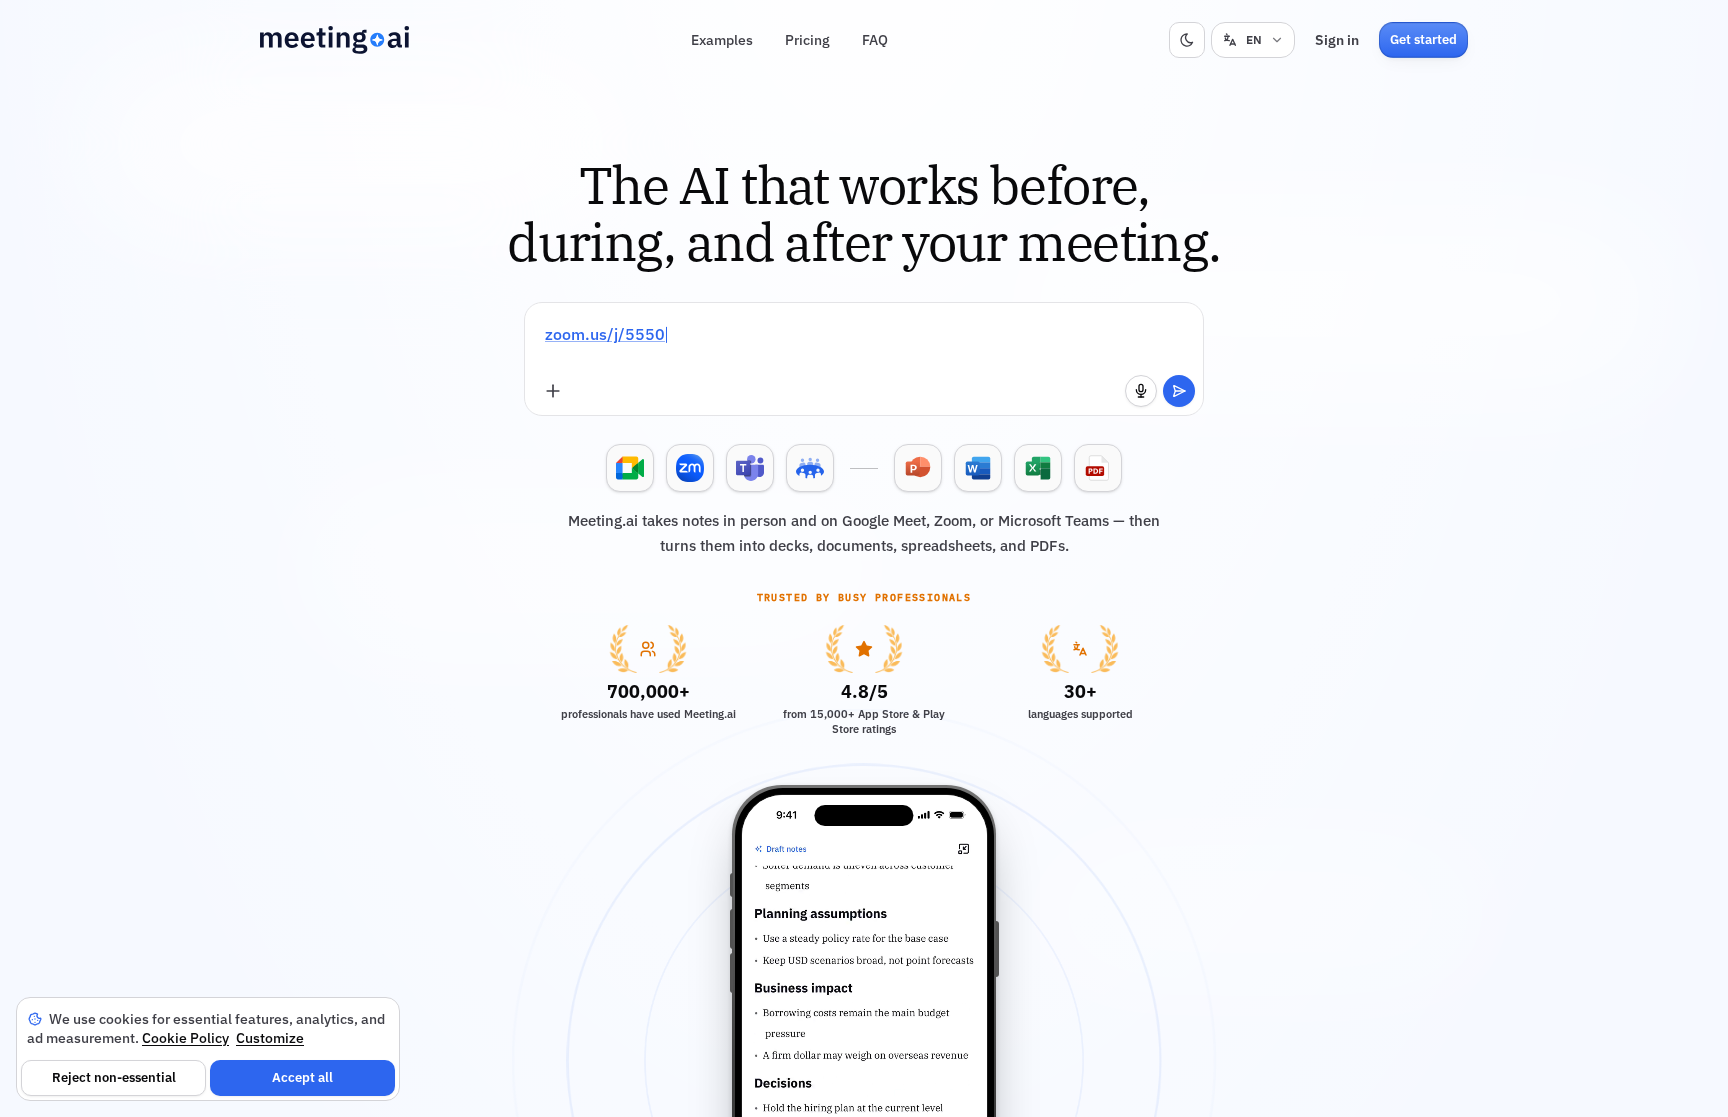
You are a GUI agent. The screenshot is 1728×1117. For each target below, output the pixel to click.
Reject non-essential (114, 1077)
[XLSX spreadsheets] (1038, 468)
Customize (270, 1038)
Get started (1423, 39)
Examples (722, 40)
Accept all (302, 1077)
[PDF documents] (1098, 468)
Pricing (807, 40)
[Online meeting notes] (630, 468)
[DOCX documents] (978, 468)
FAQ (875, 40)
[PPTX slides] (918, 468)
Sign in (1337, 40)
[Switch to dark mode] (1187, 40)
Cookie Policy (185, 1038)
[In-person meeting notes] (810, 468)
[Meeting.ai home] (334, 40)
